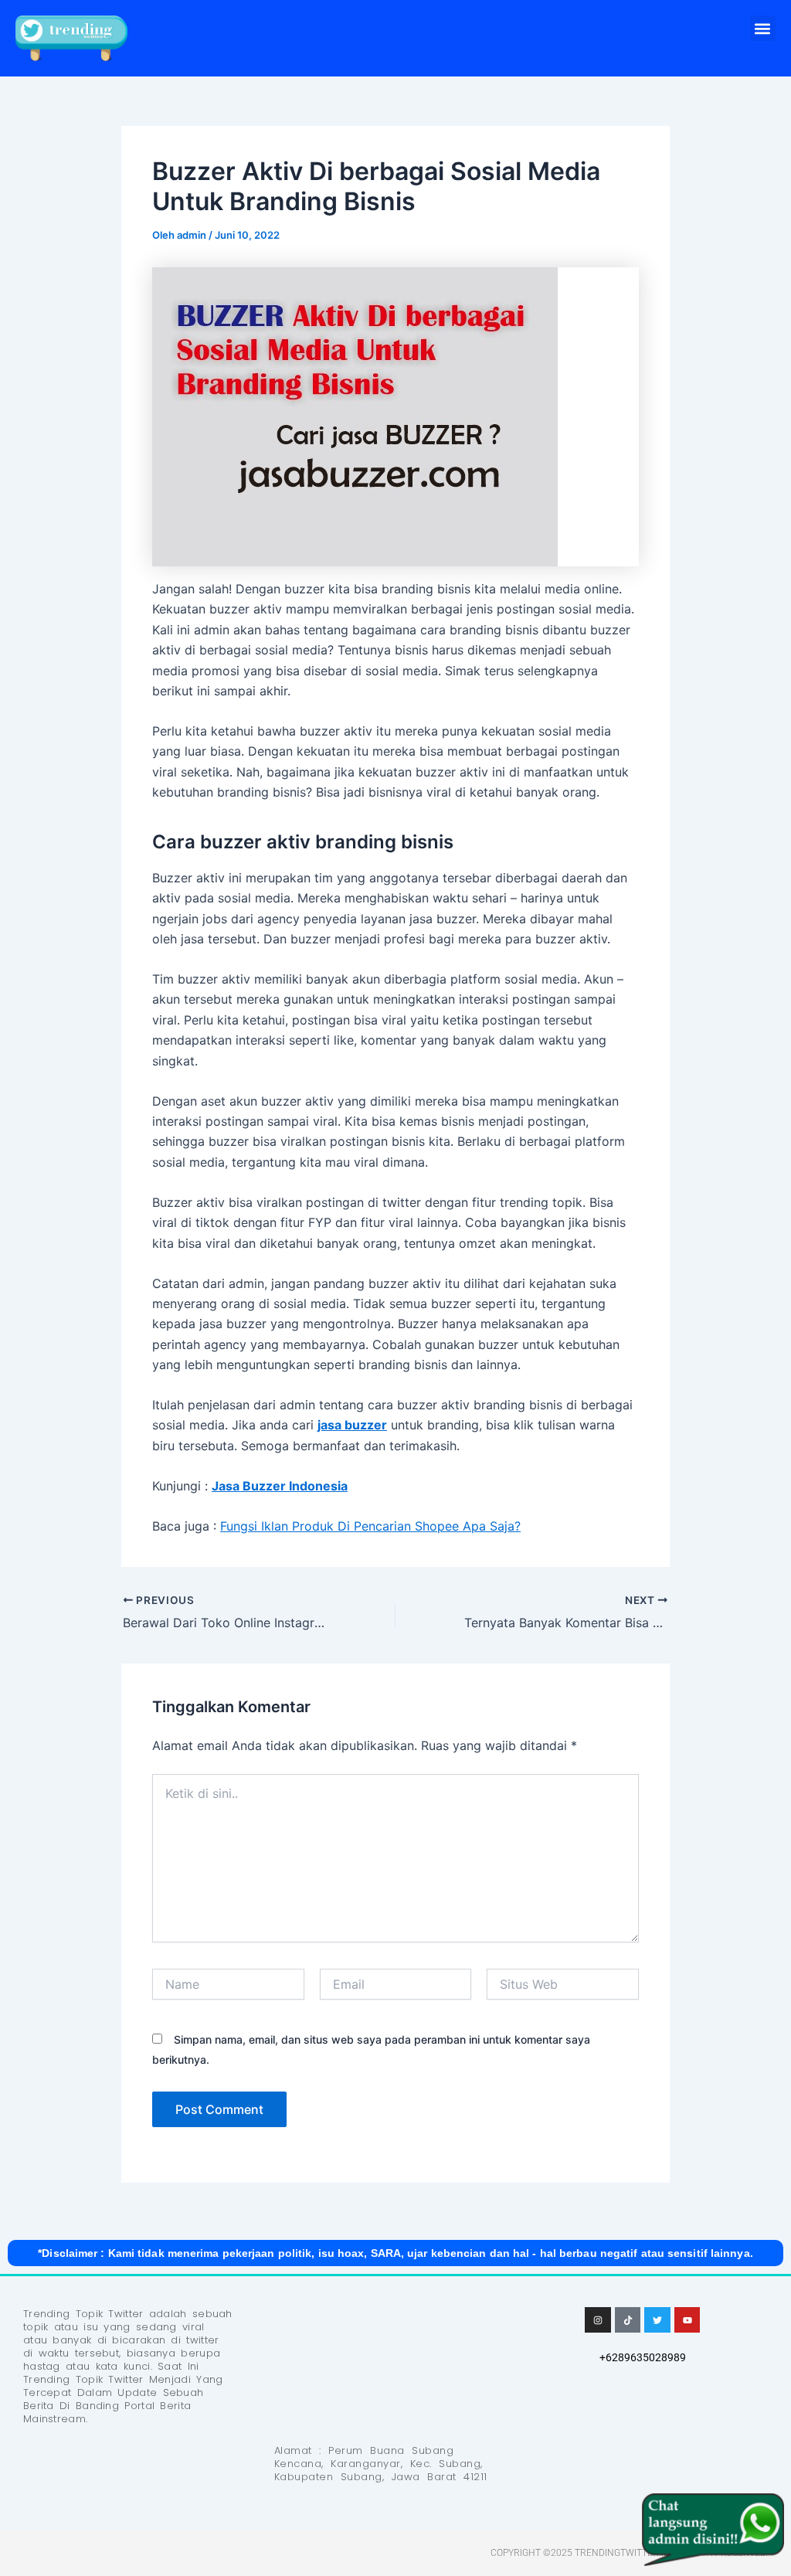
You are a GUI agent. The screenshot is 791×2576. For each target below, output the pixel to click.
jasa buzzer (352, 1425)
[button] (763, 28)
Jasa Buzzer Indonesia (280, 1486)
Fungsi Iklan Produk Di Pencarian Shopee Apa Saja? (370, 1526)
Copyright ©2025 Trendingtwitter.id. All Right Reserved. (629, 2553)
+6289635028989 (643, 2357)
